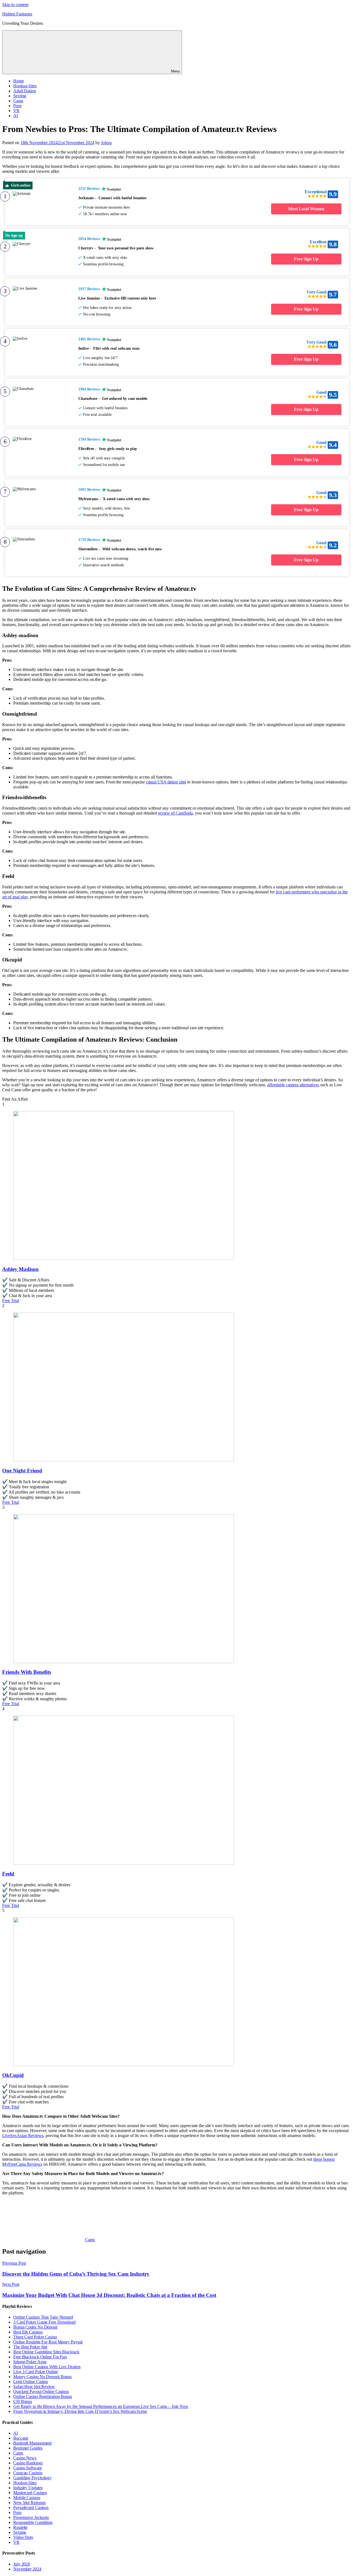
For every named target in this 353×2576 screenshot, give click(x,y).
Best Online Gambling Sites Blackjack (46, 2352)
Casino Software (28, 2468)
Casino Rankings (28, 2463)
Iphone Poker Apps (30, 2362)
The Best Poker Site (30, 2347)
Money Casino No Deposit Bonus (42, 2377)
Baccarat (21, 2438)
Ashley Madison (20, 1269)
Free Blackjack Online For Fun (40, 2357)
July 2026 (22, 2564)
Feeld (8, 1874)
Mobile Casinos (27, 2498)
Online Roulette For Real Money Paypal (48, 2342)
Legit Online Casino (31, 2382)
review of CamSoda (175, 813)
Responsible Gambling (33, 2522)
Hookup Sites (25, 86)
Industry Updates (28, 2488)
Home (19, 81)
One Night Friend (22, 1471)
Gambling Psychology (32, 2478)
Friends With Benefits (27, 1672)
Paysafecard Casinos (31, 2508)
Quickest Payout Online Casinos (41, 2392)
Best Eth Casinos (28, 2332)
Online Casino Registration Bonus (43, 2396)
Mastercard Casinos (30, 2493)
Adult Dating (25, 91)
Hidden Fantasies (17, 14)
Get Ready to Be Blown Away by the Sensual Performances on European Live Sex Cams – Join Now (101, 2406)
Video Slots (23, 2537)
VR (16, 111)
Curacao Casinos (28, 2473)
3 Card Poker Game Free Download (44, 2322)
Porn (17, 106)
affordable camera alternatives (293, 1085)
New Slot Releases (29, 2503)
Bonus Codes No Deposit (35, 2327)
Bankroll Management (32, 2443)
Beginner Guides (28, 2448)
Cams (18, 101)
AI (16, 116)
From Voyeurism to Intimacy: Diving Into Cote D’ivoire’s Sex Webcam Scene (80, 2411)
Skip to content (15, 5)
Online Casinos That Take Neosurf (43, 2317)
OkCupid (13, 2075)
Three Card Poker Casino (35, 2337)
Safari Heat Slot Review (34, 2387)
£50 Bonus (23, 2401)
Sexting (20, 96)
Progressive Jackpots (31, 2517)
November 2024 (27, 2569)
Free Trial (11, 1301)
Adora (106, 143)
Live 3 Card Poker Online (36, 2372)
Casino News (25, 2458)
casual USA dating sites (166, 782)
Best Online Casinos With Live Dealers (47, 2367)
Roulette (20, 2527)
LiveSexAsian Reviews (23, 2136)
